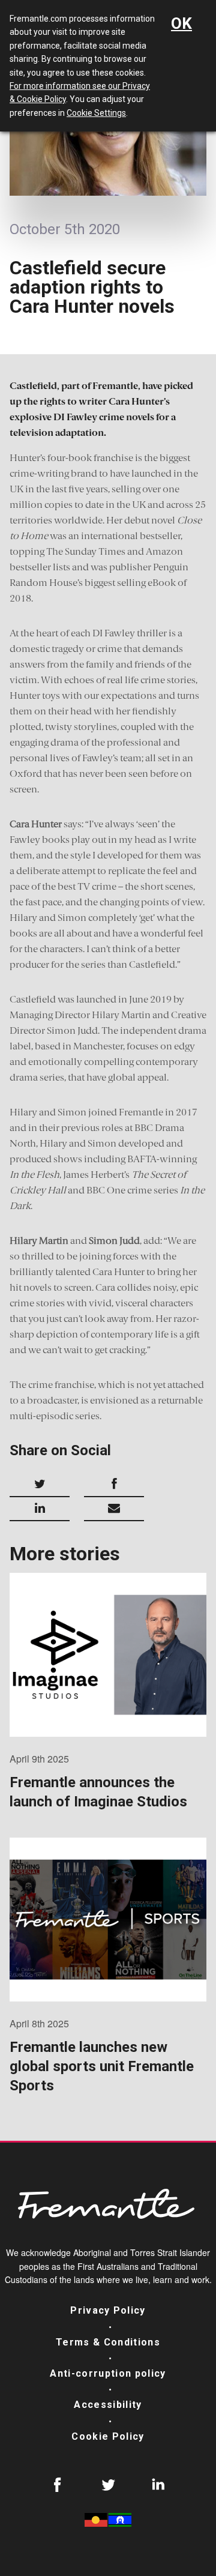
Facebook (58, 2485)
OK (181, 23)
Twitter (108, 2485)
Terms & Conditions (108, 2342)
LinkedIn (158, 2485)
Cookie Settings (96, 113)
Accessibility (108, 2405)
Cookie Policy (108, 2436)
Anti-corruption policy (108, 2373)
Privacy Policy (108, 2310)
